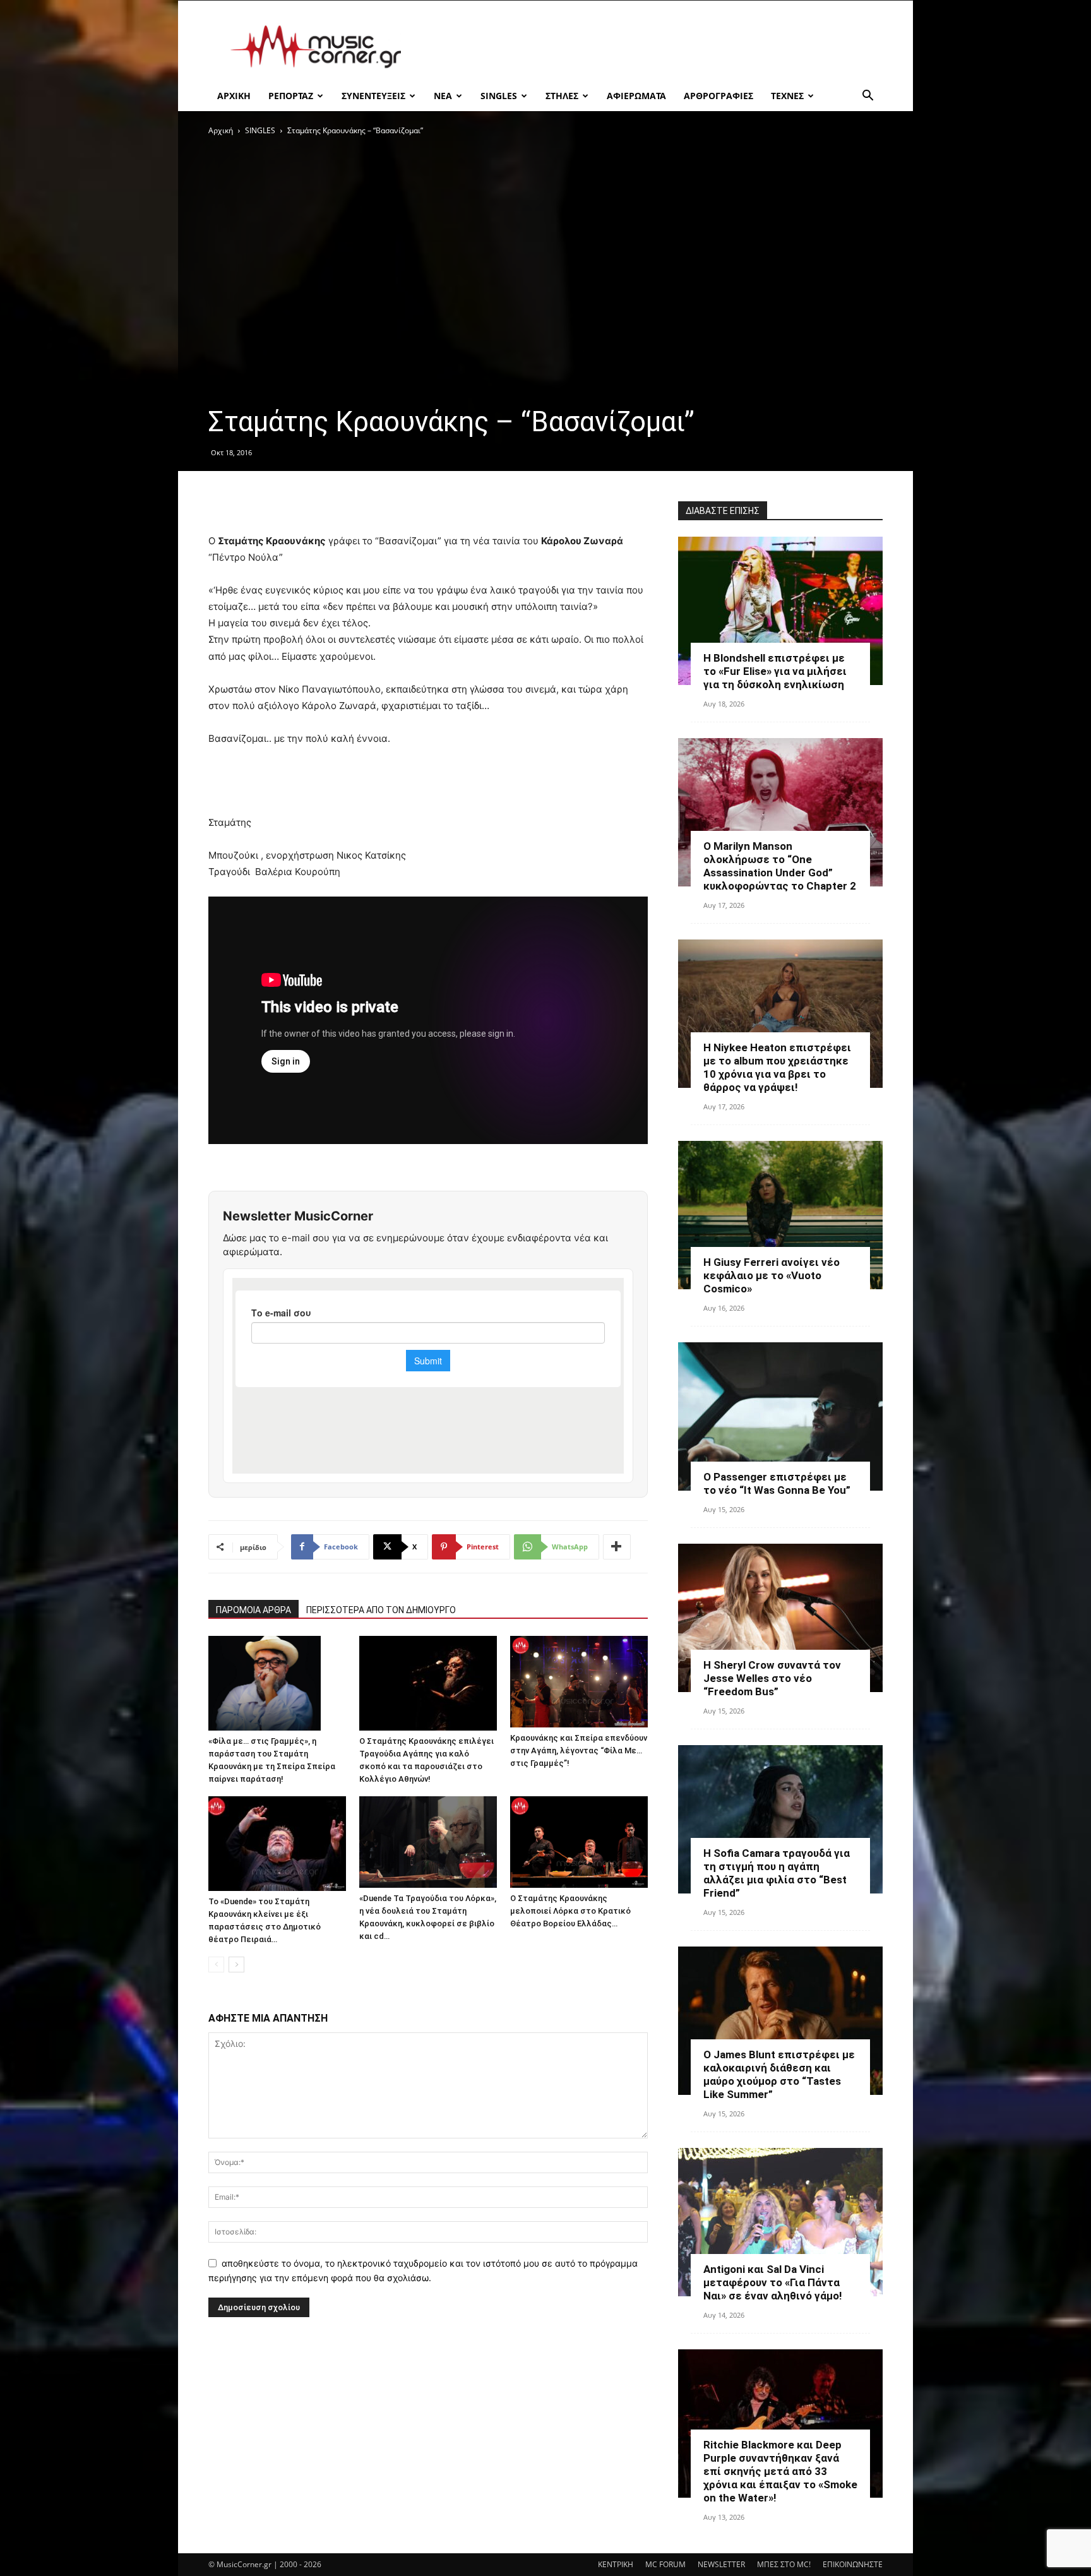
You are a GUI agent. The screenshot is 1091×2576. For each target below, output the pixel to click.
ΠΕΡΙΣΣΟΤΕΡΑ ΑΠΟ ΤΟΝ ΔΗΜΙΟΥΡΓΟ (381, 1610)
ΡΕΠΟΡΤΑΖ (291, 96)
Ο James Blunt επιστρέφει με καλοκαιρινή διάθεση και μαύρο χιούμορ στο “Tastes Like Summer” (779, 2074)
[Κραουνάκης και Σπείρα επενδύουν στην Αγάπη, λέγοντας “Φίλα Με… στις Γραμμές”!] (579, 1682)
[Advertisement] (653, 47)
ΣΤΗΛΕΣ (562, 96)
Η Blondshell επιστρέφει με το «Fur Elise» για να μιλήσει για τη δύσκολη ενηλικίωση (775, 671)
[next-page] (236, 1965)
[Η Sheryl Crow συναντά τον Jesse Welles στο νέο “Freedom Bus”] (780, 1618)
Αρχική (221, 130)
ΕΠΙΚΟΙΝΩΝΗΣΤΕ (853, 2564)
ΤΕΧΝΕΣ (787, 96)
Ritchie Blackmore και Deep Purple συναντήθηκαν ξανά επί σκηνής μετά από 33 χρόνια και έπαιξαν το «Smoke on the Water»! (780, 2471)
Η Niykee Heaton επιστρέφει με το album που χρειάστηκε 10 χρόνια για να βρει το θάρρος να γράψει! (777, 1067)
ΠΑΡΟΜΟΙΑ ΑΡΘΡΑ (253, 1610)
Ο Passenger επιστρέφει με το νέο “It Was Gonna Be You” (777, 1483)
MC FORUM (665, 2564)
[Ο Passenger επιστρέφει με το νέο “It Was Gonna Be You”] (780, 1416)
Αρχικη (234, 96)
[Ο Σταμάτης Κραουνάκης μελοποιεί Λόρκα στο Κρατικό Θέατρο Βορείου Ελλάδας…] (579, 1842)
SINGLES (499, 96)
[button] (867, 97)
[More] (617, 1547)
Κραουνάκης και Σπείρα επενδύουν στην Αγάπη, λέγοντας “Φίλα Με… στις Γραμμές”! (579, 1750)
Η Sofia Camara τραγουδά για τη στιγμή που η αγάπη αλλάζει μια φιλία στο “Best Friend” (777, 1873)
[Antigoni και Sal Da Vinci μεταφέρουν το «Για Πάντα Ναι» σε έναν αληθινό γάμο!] (780, 2222)
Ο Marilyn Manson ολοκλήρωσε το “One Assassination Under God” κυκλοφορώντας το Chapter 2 (780, 866)
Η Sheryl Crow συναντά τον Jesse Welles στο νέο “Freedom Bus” (772, 1678)
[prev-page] (216, 1965)
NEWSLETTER (721, 2564)
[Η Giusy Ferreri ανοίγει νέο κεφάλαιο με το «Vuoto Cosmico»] (780, 1215)
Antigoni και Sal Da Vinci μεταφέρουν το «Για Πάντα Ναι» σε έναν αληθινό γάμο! (773, 2282)
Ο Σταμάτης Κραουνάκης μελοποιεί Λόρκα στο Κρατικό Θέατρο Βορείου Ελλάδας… (570, 1911)
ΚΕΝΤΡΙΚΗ (616, 2564)
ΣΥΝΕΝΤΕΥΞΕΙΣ (373, 96)
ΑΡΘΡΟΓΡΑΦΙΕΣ (718, 96)
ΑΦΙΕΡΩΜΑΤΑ (636, 96)
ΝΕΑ (443, 96)
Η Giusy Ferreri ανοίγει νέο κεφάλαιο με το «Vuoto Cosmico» (772, 1275)
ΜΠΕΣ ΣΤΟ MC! (784, 2564)
